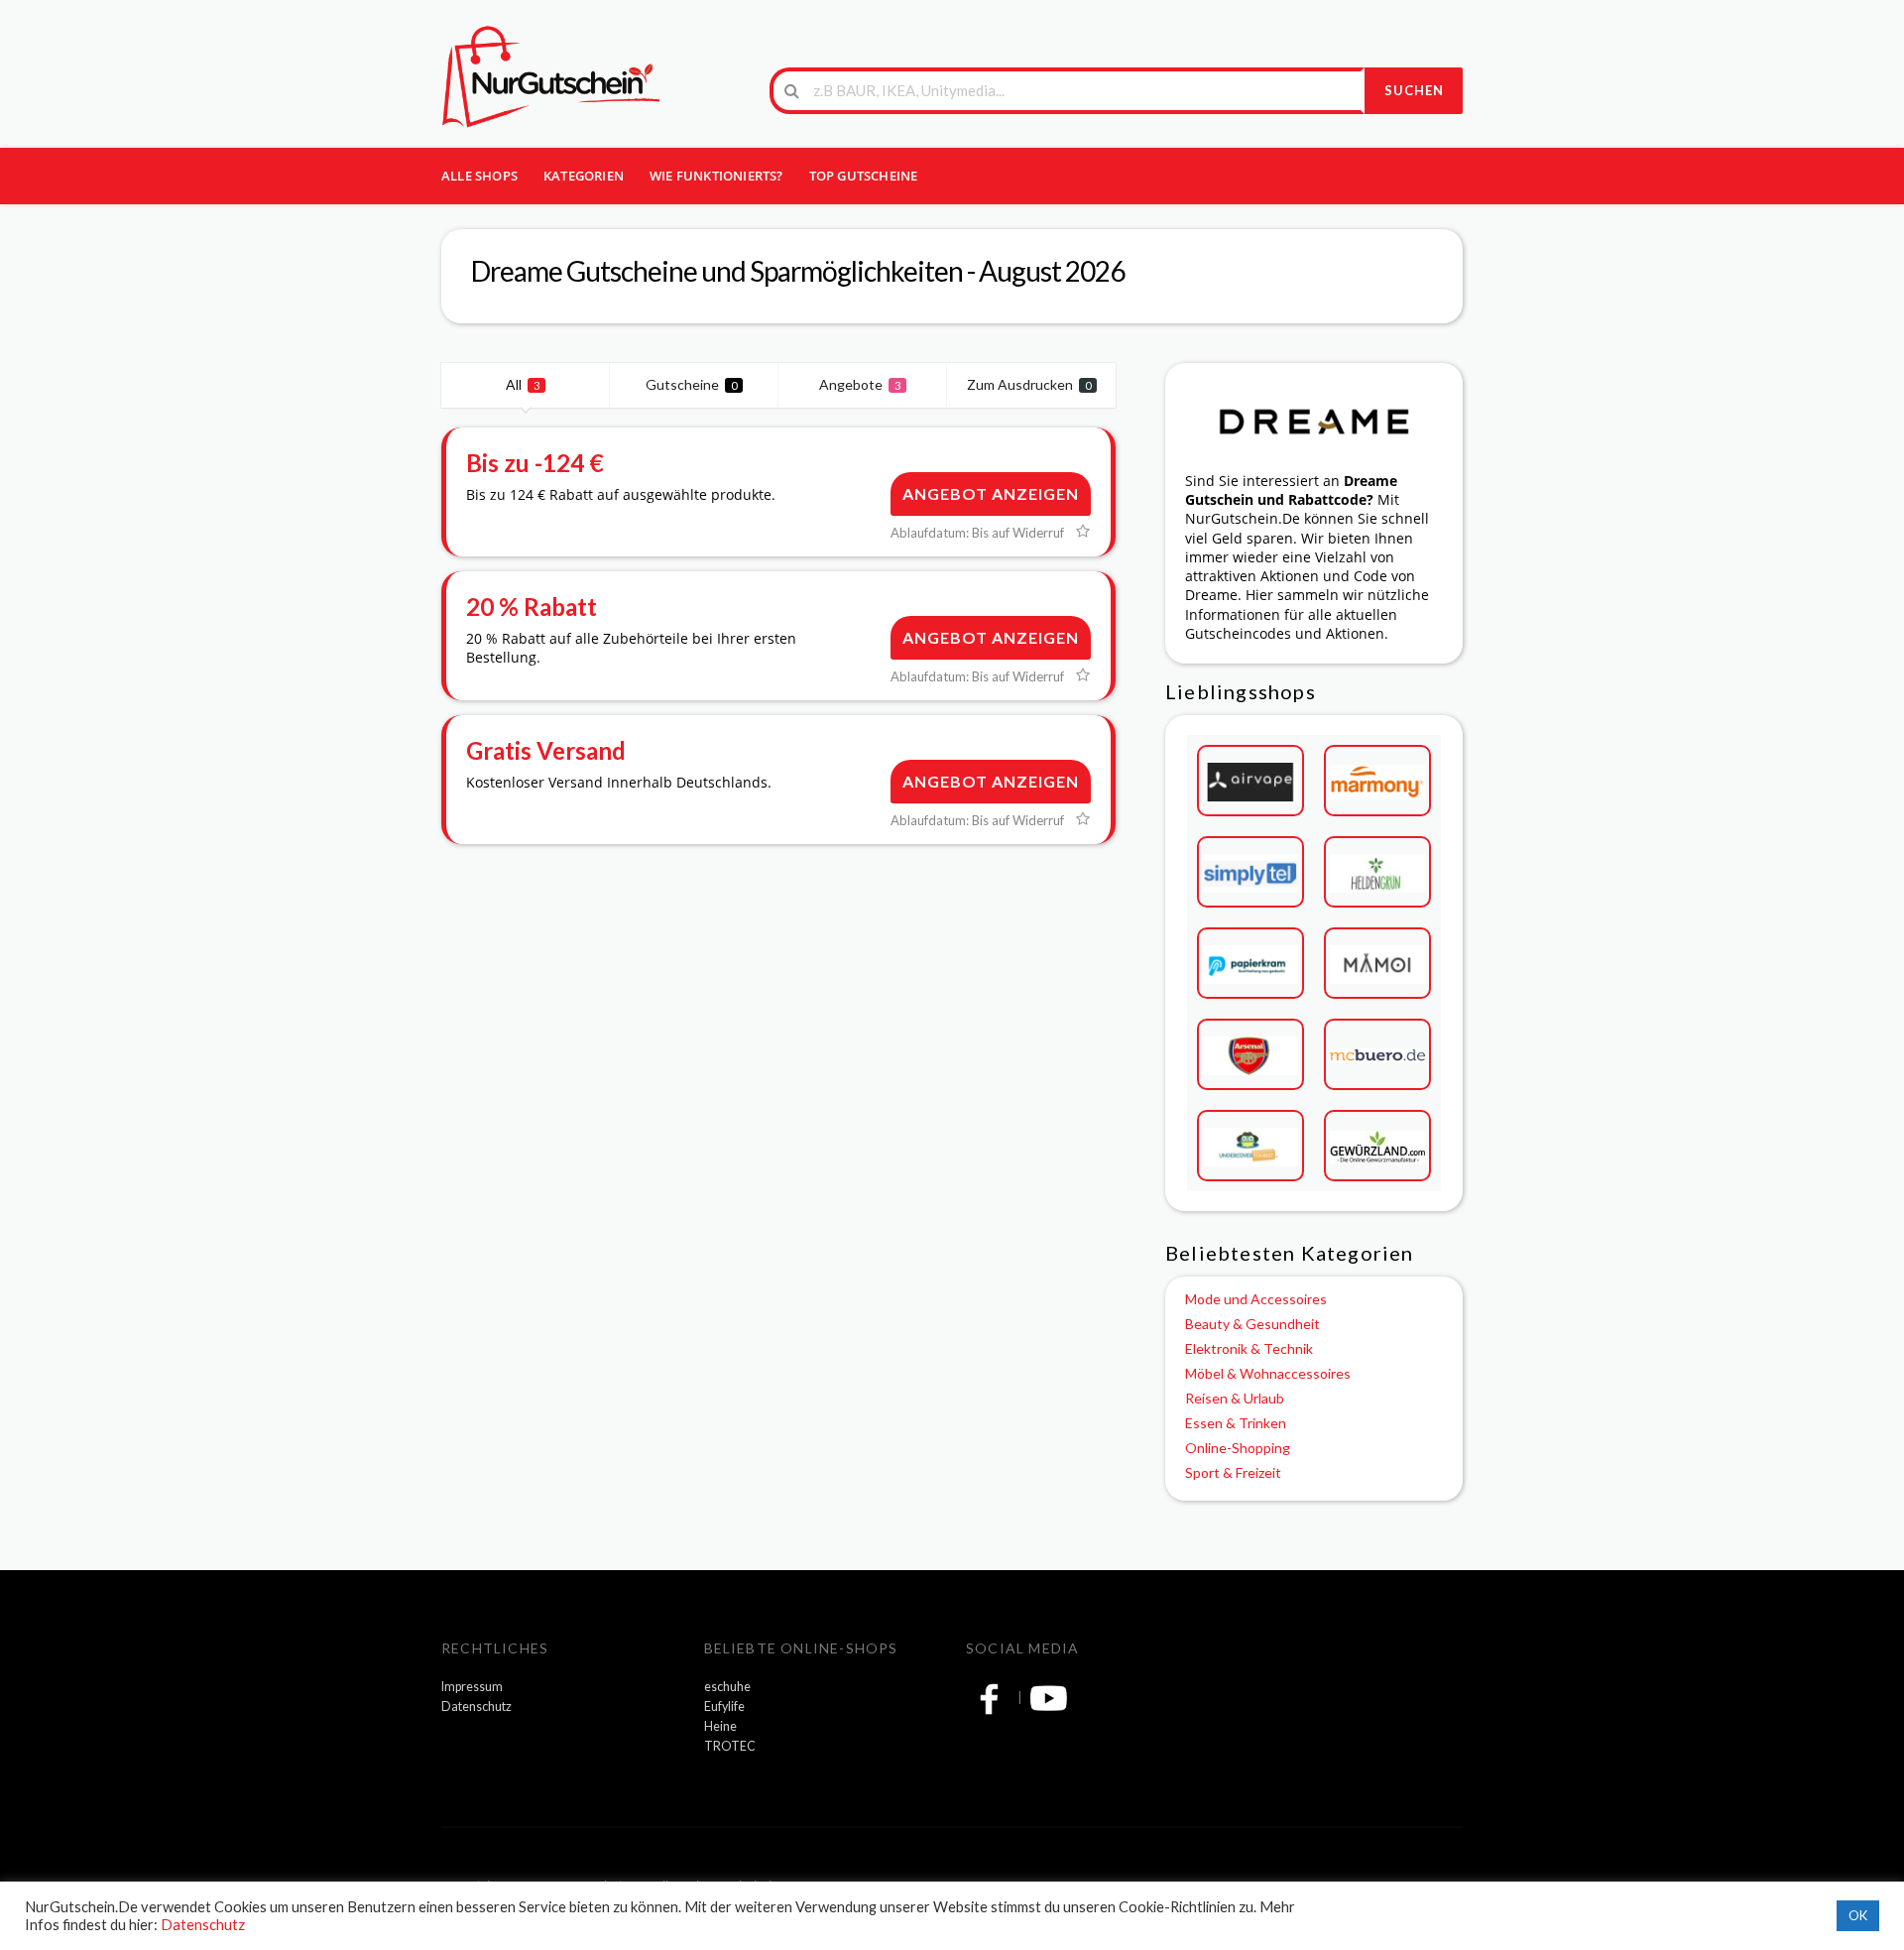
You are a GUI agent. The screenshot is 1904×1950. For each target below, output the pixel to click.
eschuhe (727, 1687)
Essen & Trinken (1236, 1423)
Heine (720, 1726)
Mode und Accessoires (1256, 1299)
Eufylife (724, 1706)
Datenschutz (476, 1706)
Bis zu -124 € (535, 463)
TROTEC (730, 1746)
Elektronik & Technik (1249, 1348)
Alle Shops (479, 176)
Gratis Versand (546, 750)
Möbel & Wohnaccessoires (1268, 1373)
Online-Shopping (1238, 1448)
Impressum (472, 1687)
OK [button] (1858, 1915)
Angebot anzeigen (991, 493)
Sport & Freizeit (1233, 1472)
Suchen (1414, 90)
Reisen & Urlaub (1235, 1398)
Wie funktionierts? (716, 176)
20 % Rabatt (532, 607)
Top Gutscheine (864, 176)
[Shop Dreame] (1314, 421)
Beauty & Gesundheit (1252, 1324)
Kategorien (584, 176)
